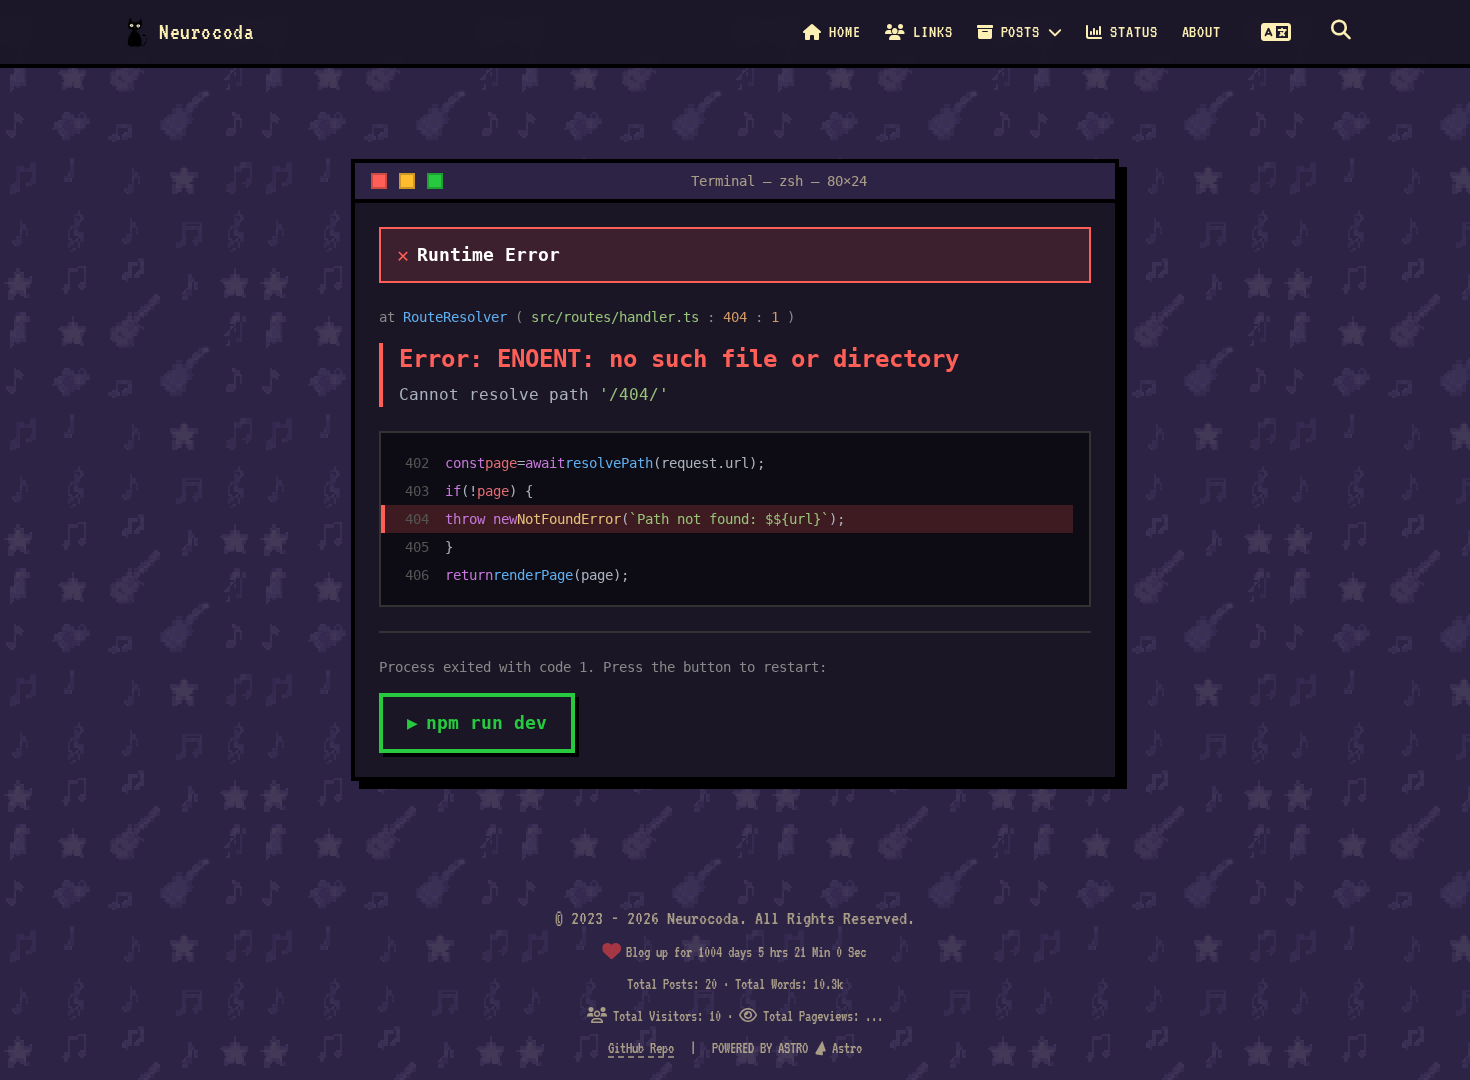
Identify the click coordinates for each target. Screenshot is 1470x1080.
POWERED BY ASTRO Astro (787, 1048)
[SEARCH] (1341, 32)
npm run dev (477, 722)
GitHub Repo (641, 1048)
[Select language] (1276, 32)
